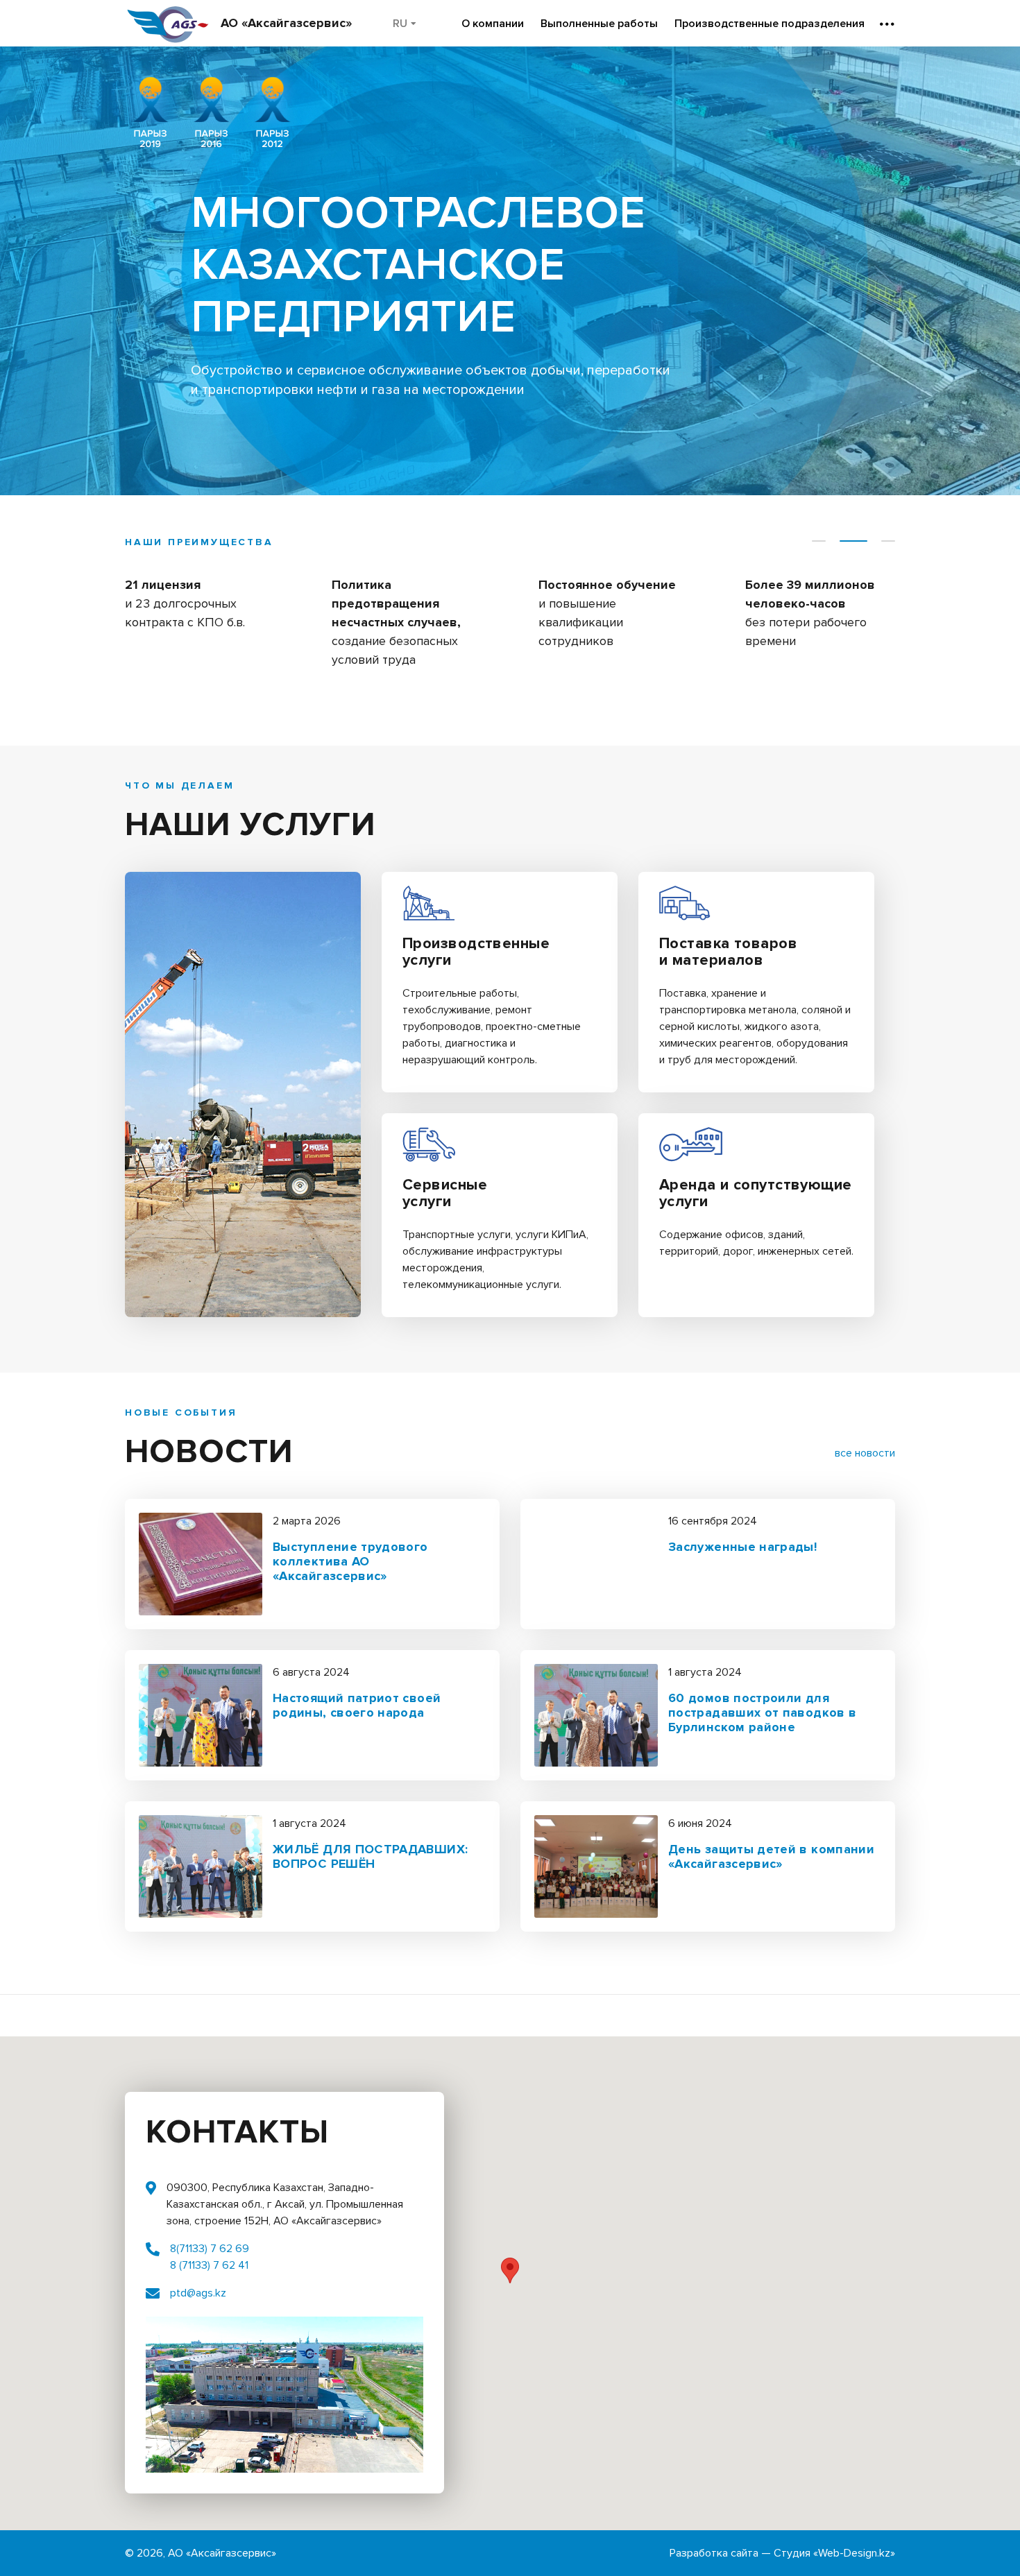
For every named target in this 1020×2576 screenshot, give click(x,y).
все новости (865, 1453)
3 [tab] (888, 541)
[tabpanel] (201, 616)
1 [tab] (819, 541)
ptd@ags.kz (198, 2293)
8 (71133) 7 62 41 (209, 2265)
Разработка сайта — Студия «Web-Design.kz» (782, 2553)
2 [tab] (853, 541)
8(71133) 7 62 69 (210, 2249)
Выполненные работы (599, 24)
